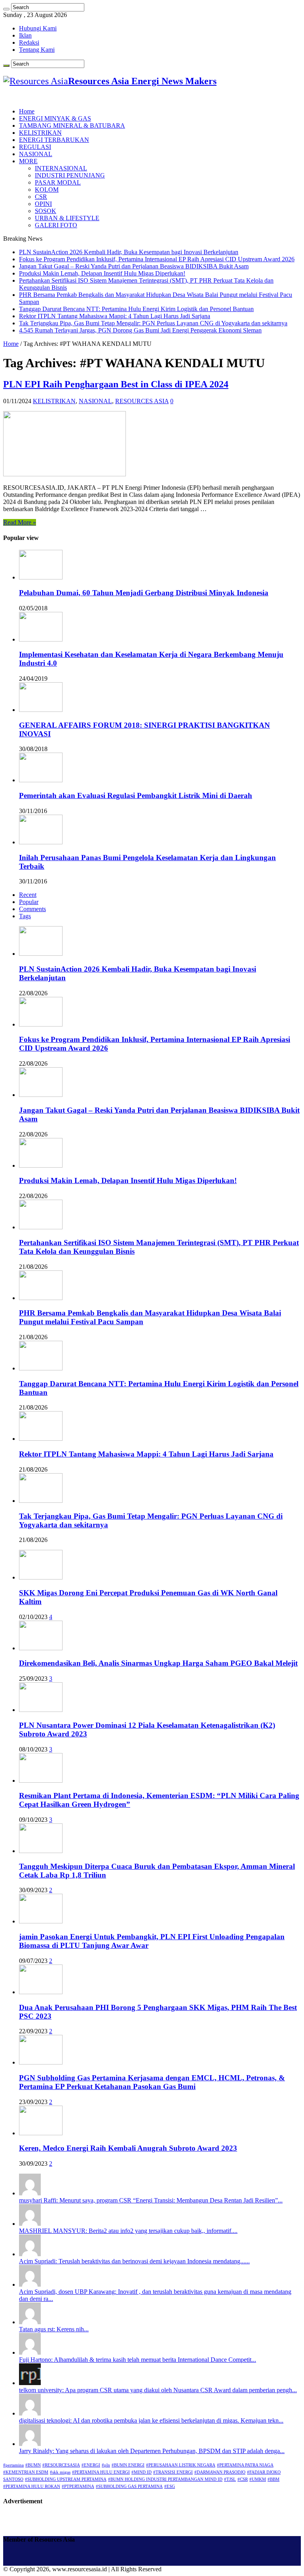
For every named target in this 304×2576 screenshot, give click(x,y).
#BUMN (33, 2465)
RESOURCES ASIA (142, 401)
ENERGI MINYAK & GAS (55, 118)
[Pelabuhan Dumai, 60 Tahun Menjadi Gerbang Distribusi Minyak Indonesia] (41, 577)
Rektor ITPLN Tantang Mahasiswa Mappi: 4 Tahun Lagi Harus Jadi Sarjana (115, 316)
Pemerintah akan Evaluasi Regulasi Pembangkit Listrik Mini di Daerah (136, 795)
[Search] (6, 9)
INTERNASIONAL (61, 168)
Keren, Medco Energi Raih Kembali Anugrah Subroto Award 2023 (128, 2148)
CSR (41, 197)
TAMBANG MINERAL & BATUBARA (72, 125)
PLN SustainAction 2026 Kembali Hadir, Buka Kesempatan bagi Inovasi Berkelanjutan (129, 252)
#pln (106, 2465)
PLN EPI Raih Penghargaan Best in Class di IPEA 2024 (116, 384)
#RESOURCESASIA (61, 2465)
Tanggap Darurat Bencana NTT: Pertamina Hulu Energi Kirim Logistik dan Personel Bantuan (136, 309)
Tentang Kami (37, 50)
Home (27, 111)
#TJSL (230, 2479)
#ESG (170, 2486)
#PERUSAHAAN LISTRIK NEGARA (181, 2465)
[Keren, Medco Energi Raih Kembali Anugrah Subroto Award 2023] (41, 2133)
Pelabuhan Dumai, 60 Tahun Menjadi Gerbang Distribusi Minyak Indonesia (144, 593)
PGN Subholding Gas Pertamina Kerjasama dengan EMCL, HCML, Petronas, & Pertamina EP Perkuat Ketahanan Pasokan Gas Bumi (152, 2082)
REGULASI (35, 147)
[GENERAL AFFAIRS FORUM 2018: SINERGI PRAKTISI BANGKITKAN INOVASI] (41, 710)
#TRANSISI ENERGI (173, 2472)
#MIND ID (142, 2472)
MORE (28, 161)
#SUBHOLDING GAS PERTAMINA (129, 2486)
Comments (32, 909)
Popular (29, 902)
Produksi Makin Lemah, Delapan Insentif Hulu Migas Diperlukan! (102, 273)
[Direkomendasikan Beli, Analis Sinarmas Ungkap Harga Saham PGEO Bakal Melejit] (41, 1648)
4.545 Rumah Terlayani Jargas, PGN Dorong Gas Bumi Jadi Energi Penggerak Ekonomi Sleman (140, 330)
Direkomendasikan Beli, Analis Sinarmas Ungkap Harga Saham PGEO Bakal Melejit (158, 1663)
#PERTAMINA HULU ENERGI (101, 2472)
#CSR (243, 2479)
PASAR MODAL (58, 182)
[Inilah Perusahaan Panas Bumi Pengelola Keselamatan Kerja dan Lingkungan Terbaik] (41, 842)
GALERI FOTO (56, 225)
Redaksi (29, 42)
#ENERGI (91, 2465)
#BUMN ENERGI (128, 2465)
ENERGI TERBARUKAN (54, 140)
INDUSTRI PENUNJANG (70, 175)
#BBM (274, 2479)
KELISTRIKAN (40, 133)
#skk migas (60, 2472)
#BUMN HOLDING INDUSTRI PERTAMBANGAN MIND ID (165, 2479)
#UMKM (258, 2479)
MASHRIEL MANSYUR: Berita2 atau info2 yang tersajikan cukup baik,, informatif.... (128, 2231)
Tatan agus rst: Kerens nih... (54, 2329)
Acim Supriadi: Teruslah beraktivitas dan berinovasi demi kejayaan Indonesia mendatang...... (134, 2261)
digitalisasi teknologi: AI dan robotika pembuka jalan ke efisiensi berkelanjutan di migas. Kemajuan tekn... (151, 2420)
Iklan (25, 35)
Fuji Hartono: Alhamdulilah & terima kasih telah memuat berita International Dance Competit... (138, 2360)
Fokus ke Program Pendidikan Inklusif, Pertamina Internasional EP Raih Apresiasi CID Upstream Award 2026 (157, 259)
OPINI (43, 204)
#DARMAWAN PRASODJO (220, 2472)
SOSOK (46, 211)
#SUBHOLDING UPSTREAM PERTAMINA (66, 2479)
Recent (28, 895)
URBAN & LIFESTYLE (67, 218)
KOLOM (47, 190)
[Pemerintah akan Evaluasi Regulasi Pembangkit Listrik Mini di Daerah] (41, 780)
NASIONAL (36, 154)
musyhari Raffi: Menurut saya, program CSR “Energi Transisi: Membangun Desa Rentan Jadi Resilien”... (151, 2200)
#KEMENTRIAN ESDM (26, 2472)
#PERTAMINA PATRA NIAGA (245, 2465)
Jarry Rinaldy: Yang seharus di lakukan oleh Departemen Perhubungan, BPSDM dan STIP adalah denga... (152, 2451)
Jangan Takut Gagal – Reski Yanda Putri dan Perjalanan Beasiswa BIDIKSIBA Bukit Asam (134, 266)
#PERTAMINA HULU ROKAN (32, 2486)
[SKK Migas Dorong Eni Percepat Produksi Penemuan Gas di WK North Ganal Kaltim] (41, 1577)
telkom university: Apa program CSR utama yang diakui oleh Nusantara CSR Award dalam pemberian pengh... (158, 2390)
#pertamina (13, 2465)
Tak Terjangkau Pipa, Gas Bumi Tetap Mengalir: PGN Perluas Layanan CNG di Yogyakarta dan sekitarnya (153, 323)
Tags (25, 916)
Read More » (20, 522)
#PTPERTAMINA (78, 2486)
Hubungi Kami (38, 28)
